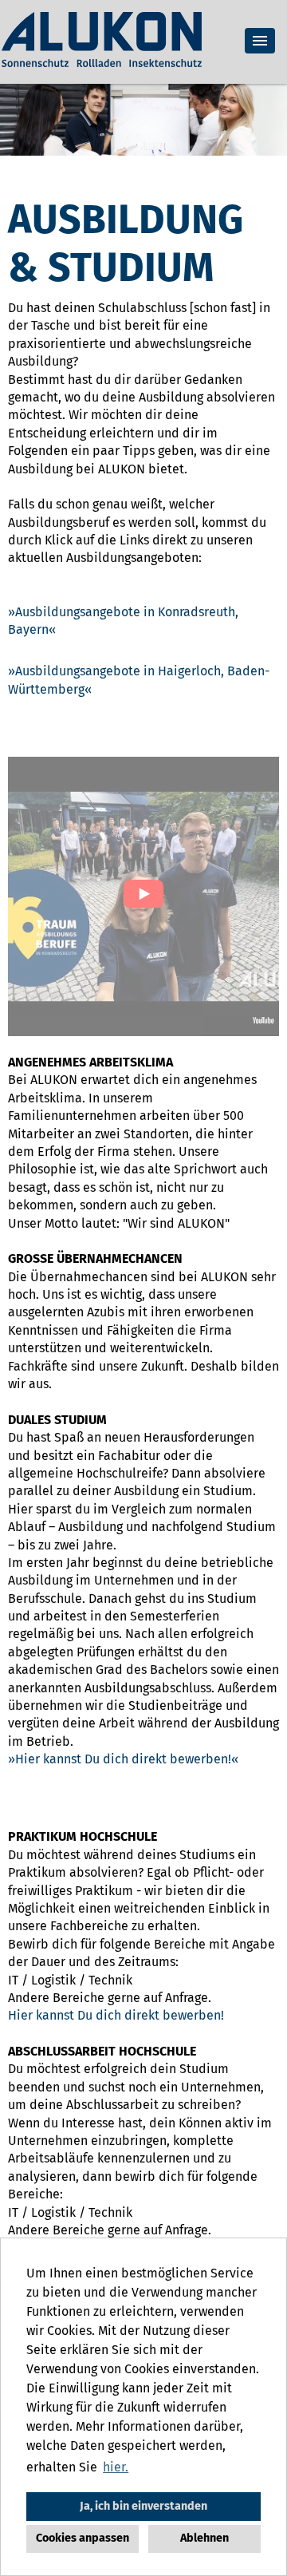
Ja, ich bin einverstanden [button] (143, 2506)
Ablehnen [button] (204, 2538)
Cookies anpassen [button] (83, 2538)
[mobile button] (260, 41)
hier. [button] (116, 2467)
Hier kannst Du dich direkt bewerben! (123, 1759)
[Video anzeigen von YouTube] (143, 896)
